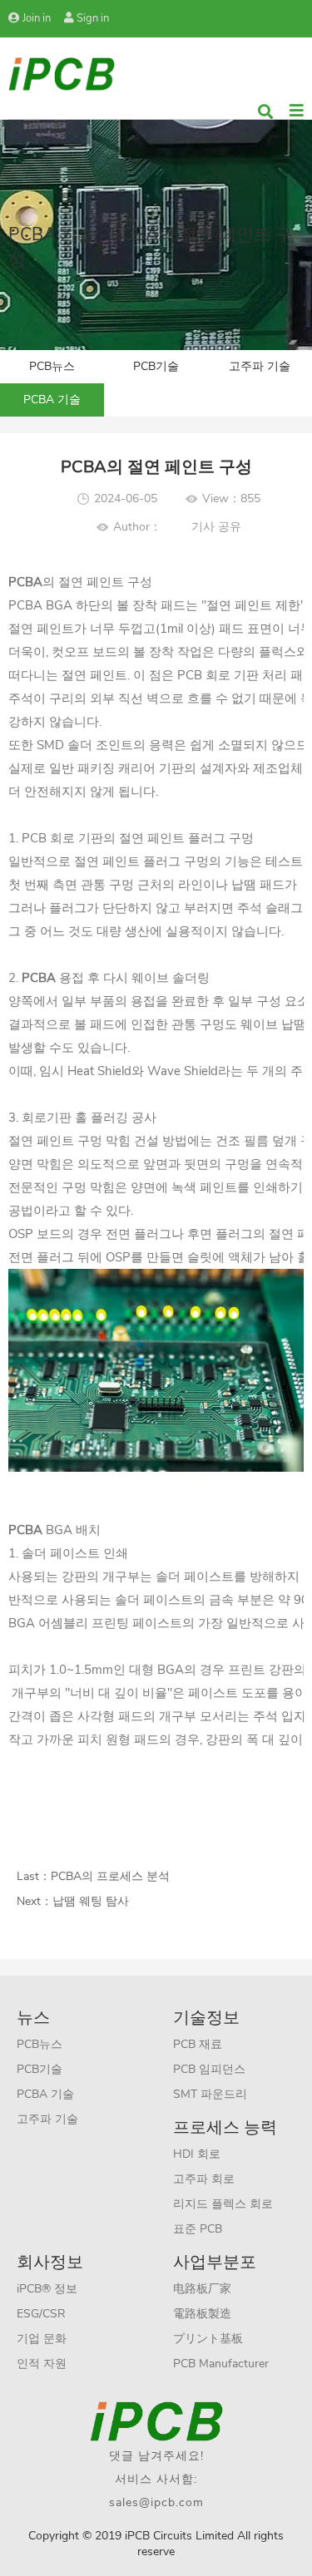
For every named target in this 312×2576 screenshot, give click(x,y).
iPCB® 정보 (47, 2289)
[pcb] (62, 73)
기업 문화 (42, 2339)
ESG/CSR (41, 2314)
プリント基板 (208, 2339)
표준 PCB (198, 2229)
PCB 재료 (198, 2044)
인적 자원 (42, 2364)
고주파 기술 (260, 366)
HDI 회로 (197, 2154)
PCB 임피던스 (209, 2069)
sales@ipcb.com (156, 2502)
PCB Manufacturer (221, 2364)
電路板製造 (202, 2314)
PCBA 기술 (52, 400)
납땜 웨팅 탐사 (91, 1901)
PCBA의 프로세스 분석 (110, 1876)
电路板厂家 (202, 2289)
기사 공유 (216, 527)
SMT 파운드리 (210, 2094)
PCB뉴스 (52, 366)
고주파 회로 (204, 2179)
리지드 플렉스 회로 (223, 2204)
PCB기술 (156, 366)
